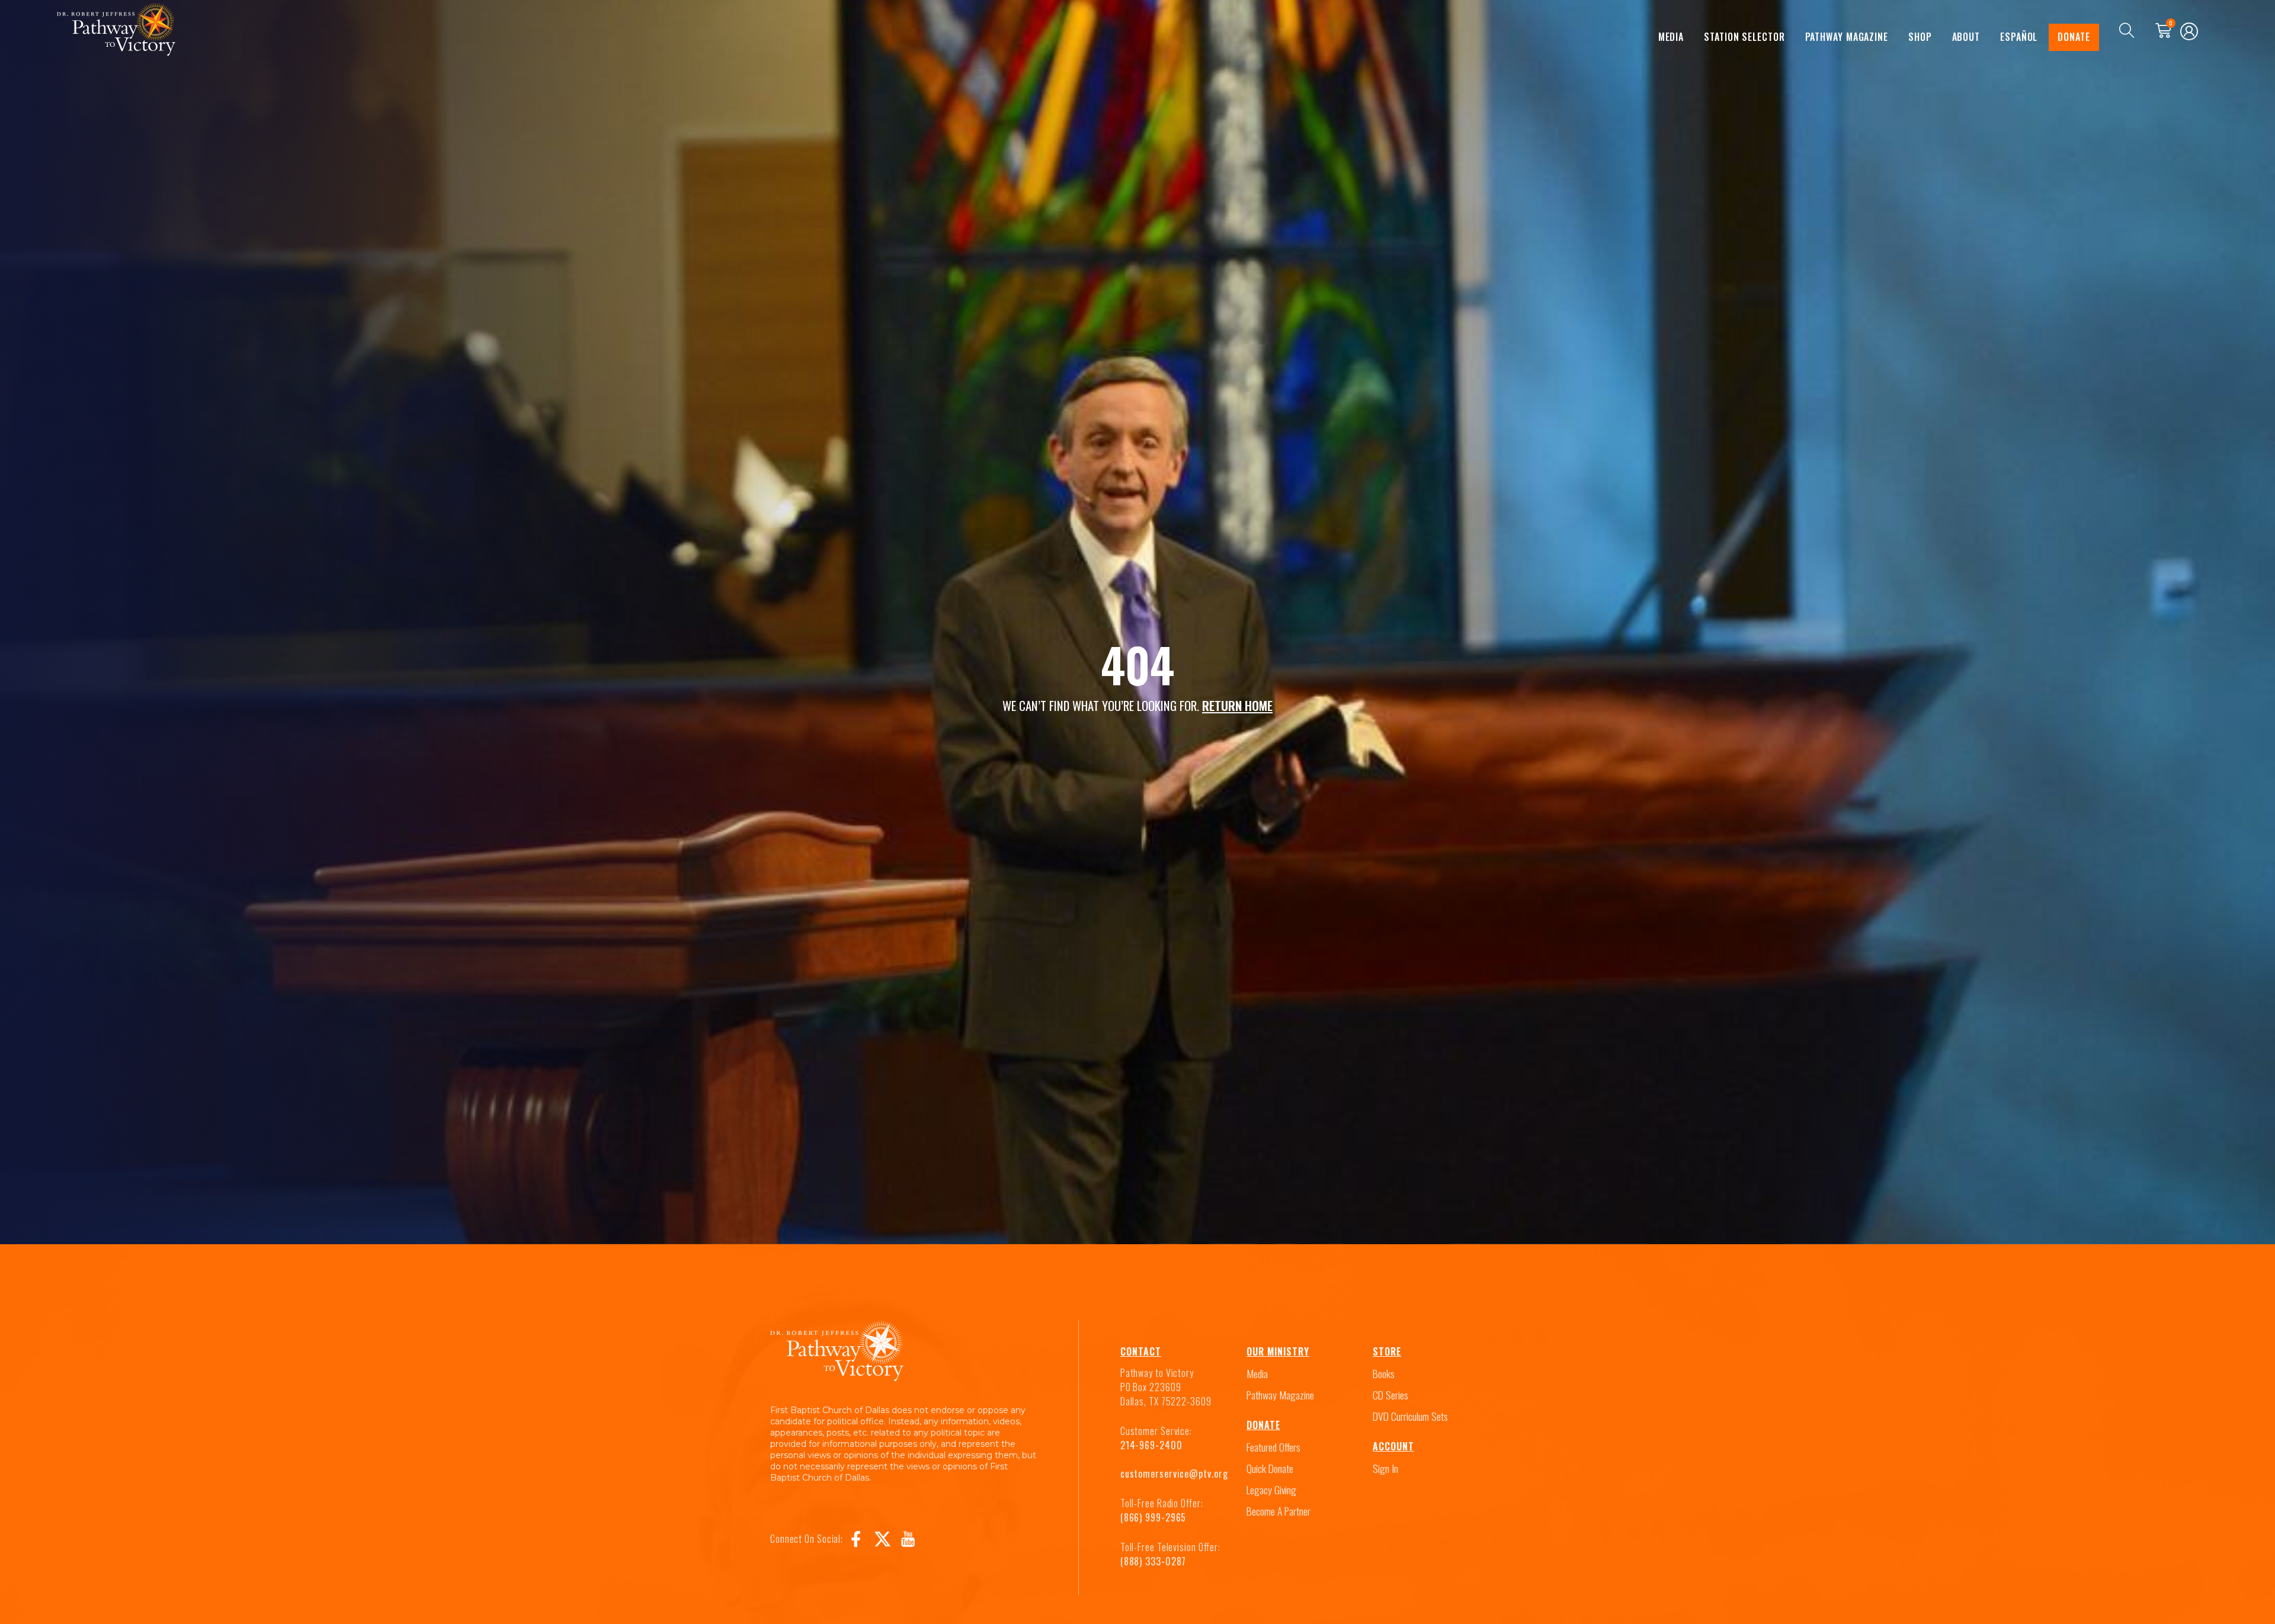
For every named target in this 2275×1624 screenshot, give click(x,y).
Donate (2074, 37)
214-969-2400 (1151, 1445)
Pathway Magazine (1847, 37)
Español (2019, 37)
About (1966, 37)
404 (1137, 664)
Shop (1920, 37)
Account (1393, 1446)
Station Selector (1744, 37)
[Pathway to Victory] (116, 31)
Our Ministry (1278, 1351)
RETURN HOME (1237, 705)
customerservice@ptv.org (1174, 1474)
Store (1387, 1351)
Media (1671, 37)
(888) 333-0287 (1153, 1561)
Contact (1141, 1351)
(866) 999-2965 (1153, 1517)
